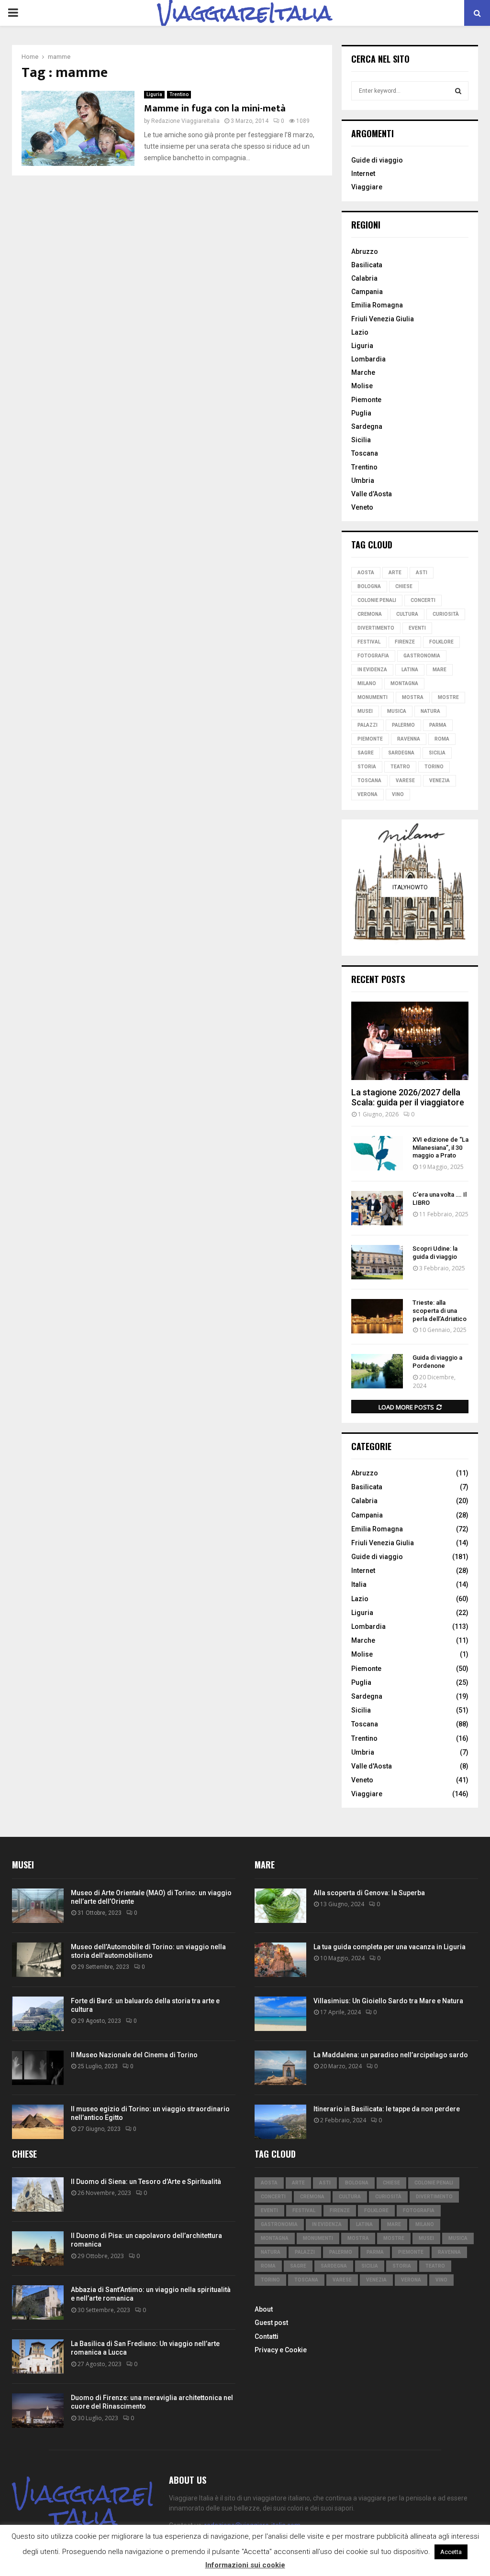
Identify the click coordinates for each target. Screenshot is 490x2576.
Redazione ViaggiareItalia (185, 121)
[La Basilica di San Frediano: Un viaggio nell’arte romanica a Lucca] (38, 2357)
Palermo (403, 725)
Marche (363, 372)
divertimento (376, 628)
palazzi (367, 725)
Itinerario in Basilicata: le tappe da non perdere (387, 2109)
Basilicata (367, 265)
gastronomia (422, 656)
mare (440, 670)
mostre (448, 697)
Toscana (365, 453)
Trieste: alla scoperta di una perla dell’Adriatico (440, 1311)
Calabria (364, 278)
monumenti (373, 697)
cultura (407, 614)
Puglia (361, 413)
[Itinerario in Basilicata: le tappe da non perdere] (280, 2122)
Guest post (271, 2323)
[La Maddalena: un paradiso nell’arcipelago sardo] (280, 2068)
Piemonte (366, 400)
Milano (367, 683)
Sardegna (367, 426)
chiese (404, 586)
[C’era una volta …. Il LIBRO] (377, 1208)
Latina (410, 670)
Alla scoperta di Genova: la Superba (369, 1893)
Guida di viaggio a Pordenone (437, 1362)
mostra (413, 697)
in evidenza (372, 670)
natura (430, 711)
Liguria (154, 94)
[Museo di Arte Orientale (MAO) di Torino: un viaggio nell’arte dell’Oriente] (38, 1906)
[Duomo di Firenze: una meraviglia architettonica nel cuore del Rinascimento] (38, 2411)
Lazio (360, 332)
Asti (422, 573)
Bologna (369, 586)
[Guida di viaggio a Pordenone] (377, 1371)
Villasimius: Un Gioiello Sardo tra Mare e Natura (388, 2001)
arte (395, 573)
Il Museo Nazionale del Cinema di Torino (134, 2055)
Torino (434, 767)
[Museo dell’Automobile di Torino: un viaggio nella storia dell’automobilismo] (38, 1960)
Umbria (363, 480)
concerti (423, 600)
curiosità (446, 614)
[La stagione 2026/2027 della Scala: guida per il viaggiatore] (410, 1041)
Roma (442, 739)
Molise (362, 386)
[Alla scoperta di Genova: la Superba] (280, 1906)
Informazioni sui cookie (245, 2565)
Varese (405, 780)
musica (397, 711)
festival (369, 642)
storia (367, 767)
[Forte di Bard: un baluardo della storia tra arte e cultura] (38, 2014)
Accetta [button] (451, 2552)
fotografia (373, 656)
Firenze (405, 642)
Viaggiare (367, 187)
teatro (400, 767)
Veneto (362, 507)
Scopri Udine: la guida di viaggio (435, 1253)
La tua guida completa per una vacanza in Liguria (390, 1947)
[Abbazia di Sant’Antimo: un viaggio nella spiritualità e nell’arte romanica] (38, 2303)
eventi (417, 628)
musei (365, 711)
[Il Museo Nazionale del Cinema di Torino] (38, 2068)
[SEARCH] (458, 91)
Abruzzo (365, 251)
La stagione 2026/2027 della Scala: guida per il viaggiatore (408, 1097)
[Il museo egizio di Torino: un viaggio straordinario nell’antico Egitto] (38, 2122)
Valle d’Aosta (372, 494)
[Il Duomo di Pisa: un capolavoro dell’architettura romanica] (38, 2249)
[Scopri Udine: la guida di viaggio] (377, 1262)
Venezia (440, 780)
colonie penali (377, 600)
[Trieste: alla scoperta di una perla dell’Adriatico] (377, 1316)
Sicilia (361, 440)
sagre (366, 753)
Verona (367, 794)
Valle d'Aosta (372, 1766)
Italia (359, 1584)
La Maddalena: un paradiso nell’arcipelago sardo (391, 2055)
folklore (441, 642)
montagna (404, 683)
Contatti (267, 2336)
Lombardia (368, 359)
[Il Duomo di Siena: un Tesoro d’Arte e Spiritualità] (38, 2194)
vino (398, 794)
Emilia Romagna (377, 305)
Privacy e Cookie (281, 2350)
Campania (367, 292)
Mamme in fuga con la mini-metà (215, 109)
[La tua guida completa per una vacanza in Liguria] (280, 1960)
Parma (438, 725)
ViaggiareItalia (245, 13)
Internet (363, 174)
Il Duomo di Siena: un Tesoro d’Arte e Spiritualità (146, 2182)
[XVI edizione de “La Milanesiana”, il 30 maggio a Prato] (377, 1153)
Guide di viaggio (377, 160)
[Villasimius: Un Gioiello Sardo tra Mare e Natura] (280, 2014)
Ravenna (409, 739)
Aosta (366, 573)
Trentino (179, 94)
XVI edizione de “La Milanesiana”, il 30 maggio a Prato (440, 1148)
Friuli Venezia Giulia (383, 319)
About (264, 2309)
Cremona (370, 614)
